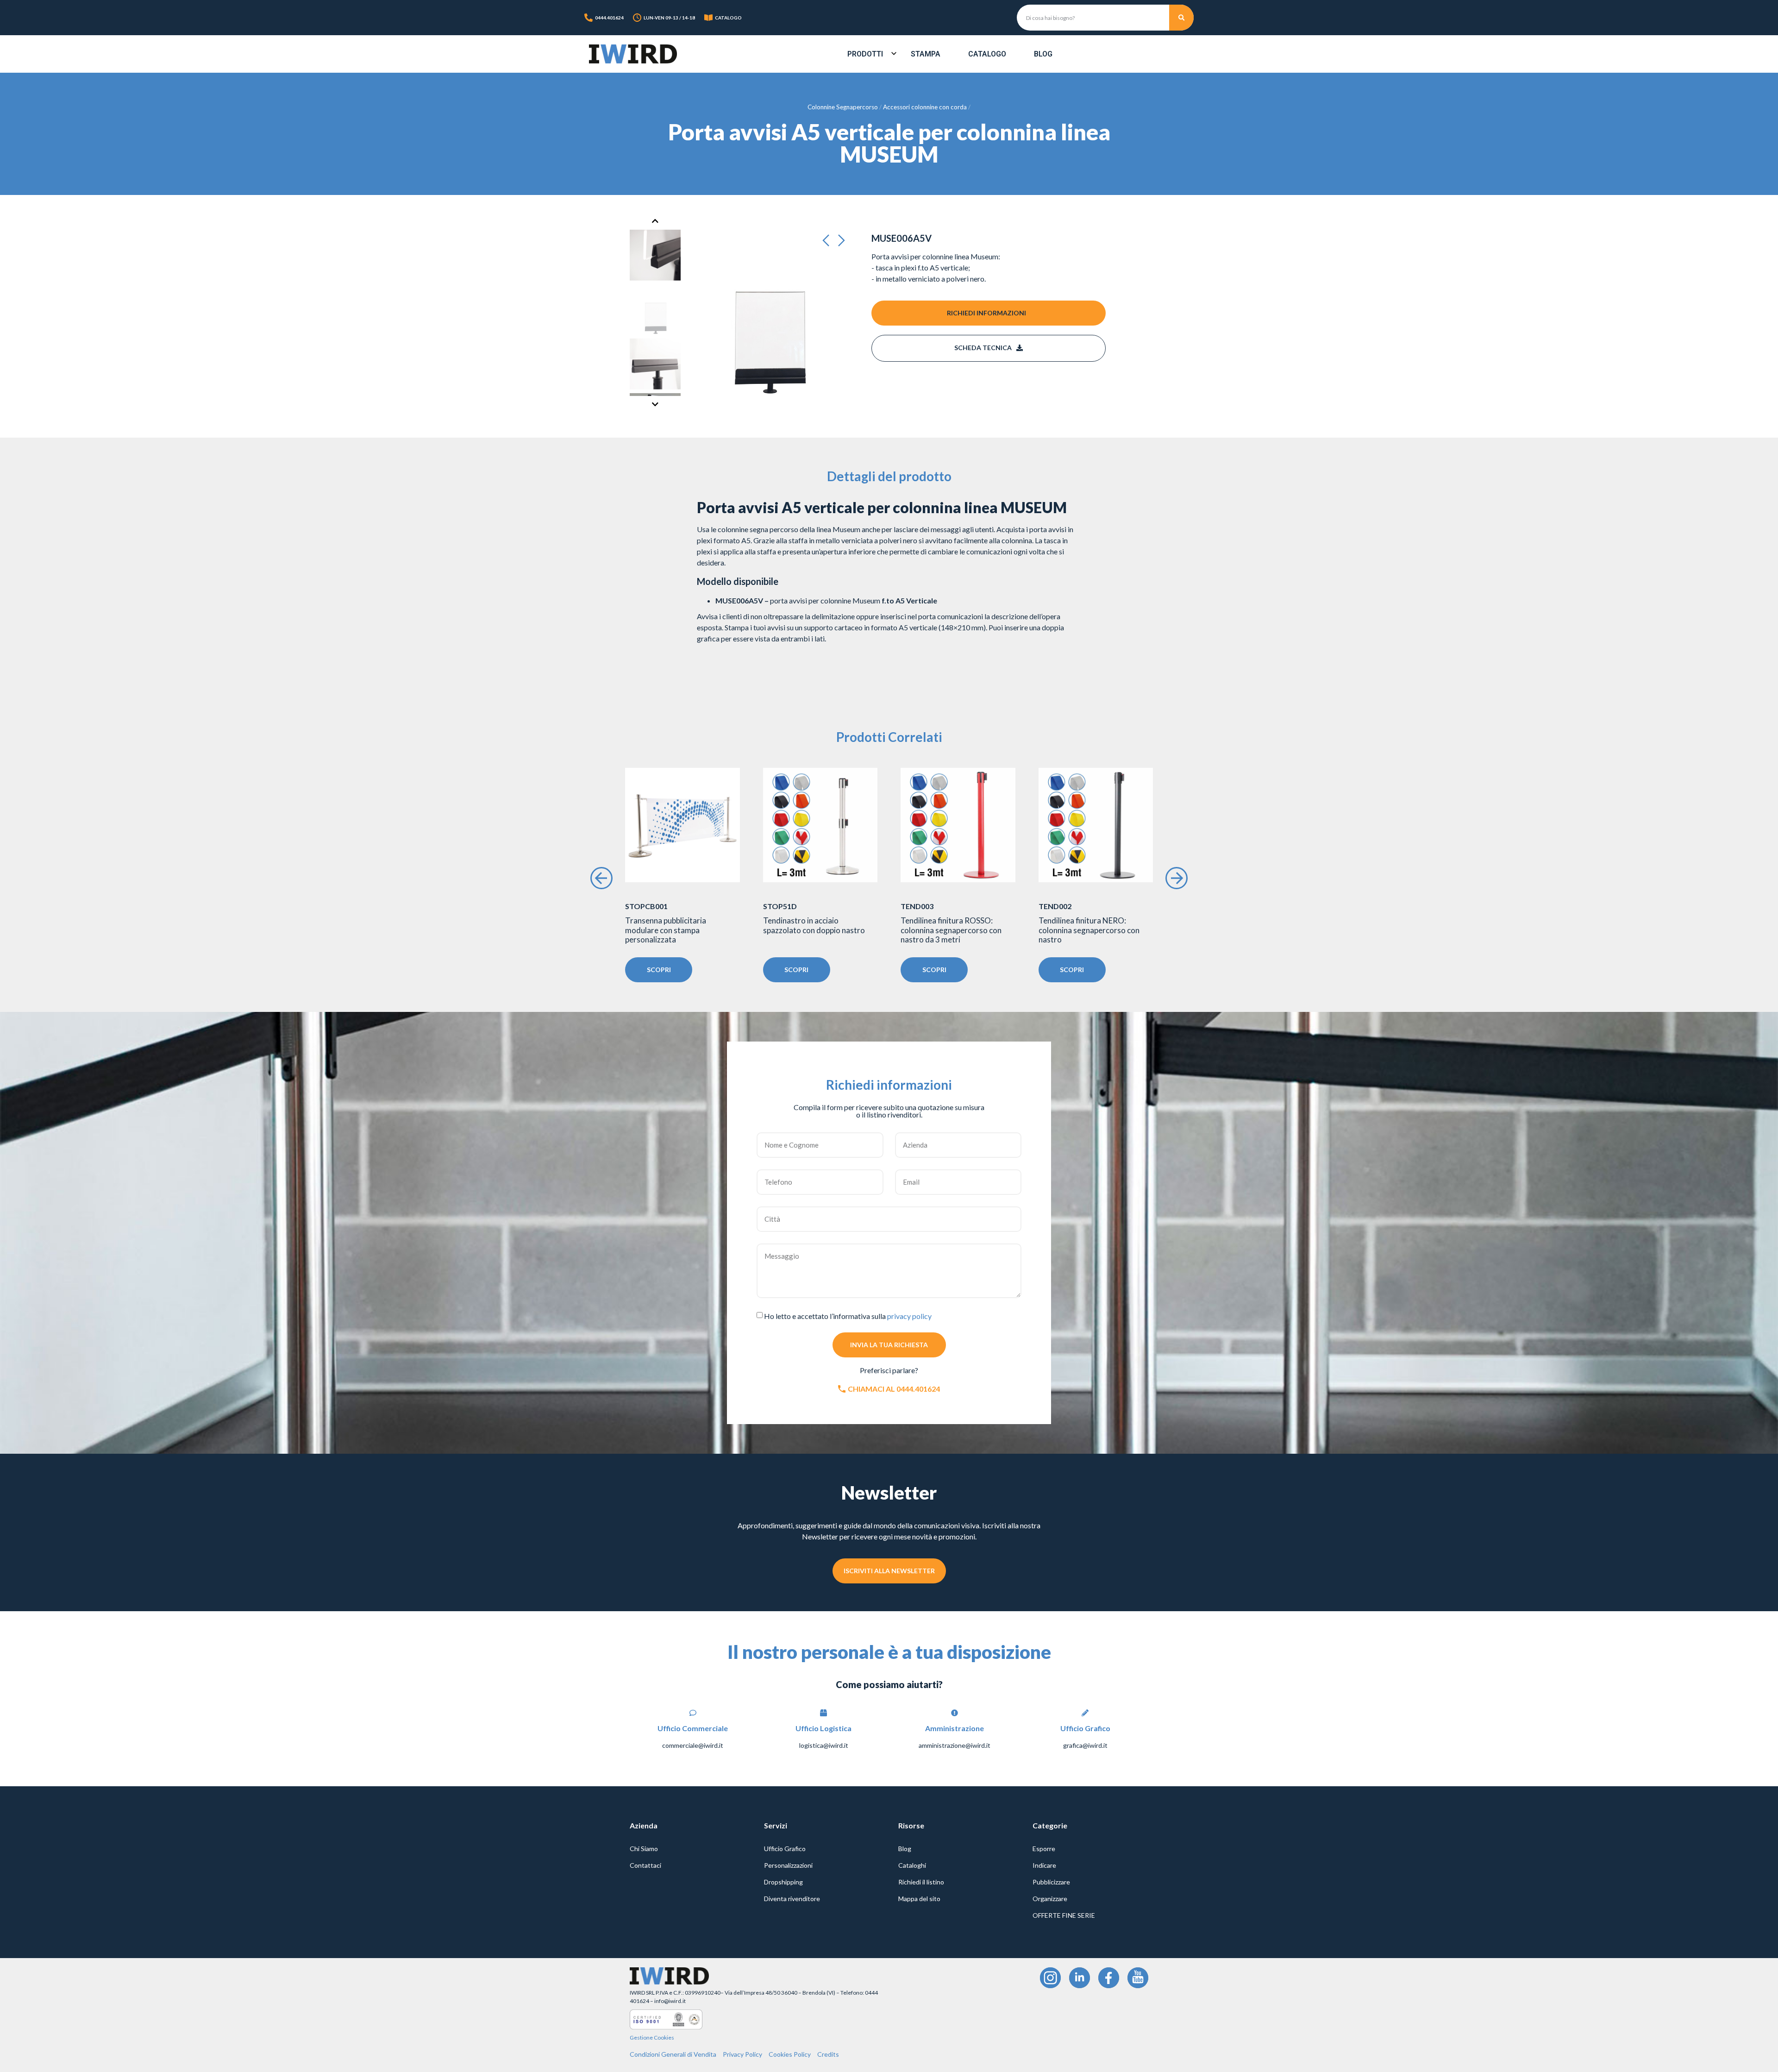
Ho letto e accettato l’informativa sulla (848, 1316)
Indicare (1044, 1865)
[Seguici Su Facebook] (1109, 1978)
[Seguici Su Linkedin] (1080, 1978)
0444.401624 (609, 18)
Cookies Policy (790, 2054)
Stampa (926, 54)
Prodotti (865, 54)
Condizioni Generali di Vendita (673, 2054)
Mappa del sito (919, 1899)
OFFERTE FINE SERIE (1064, 1915)
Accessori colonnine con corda (925, 107)
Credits (828, 2054)
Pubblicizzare (1051, 1882)
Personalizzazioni (788, 1865)
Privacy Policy (742, 2054)
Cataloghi (912, 1865)
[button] (829, 241)
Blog (1043, 54)
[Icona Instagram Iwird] (1050, 1978)
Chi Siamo (644, 1849)
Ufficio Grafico (785, 1849)
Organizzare (1050, 1899)
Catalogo (987, 54)
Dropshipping (783, 1882)
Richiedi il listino (921, 1882)
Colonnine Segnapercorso (843, 107)
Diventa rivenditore (792, 1899)
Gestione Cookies (652, 2037)
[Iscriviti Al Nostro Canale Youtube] (1138, 1978)
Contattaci (645, 1865)
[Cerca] (1182, 18)
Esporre (1044, 1849)
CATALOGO (728, 18)
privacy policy (909, 1316)
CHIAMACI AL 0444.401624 (894, 1389)
